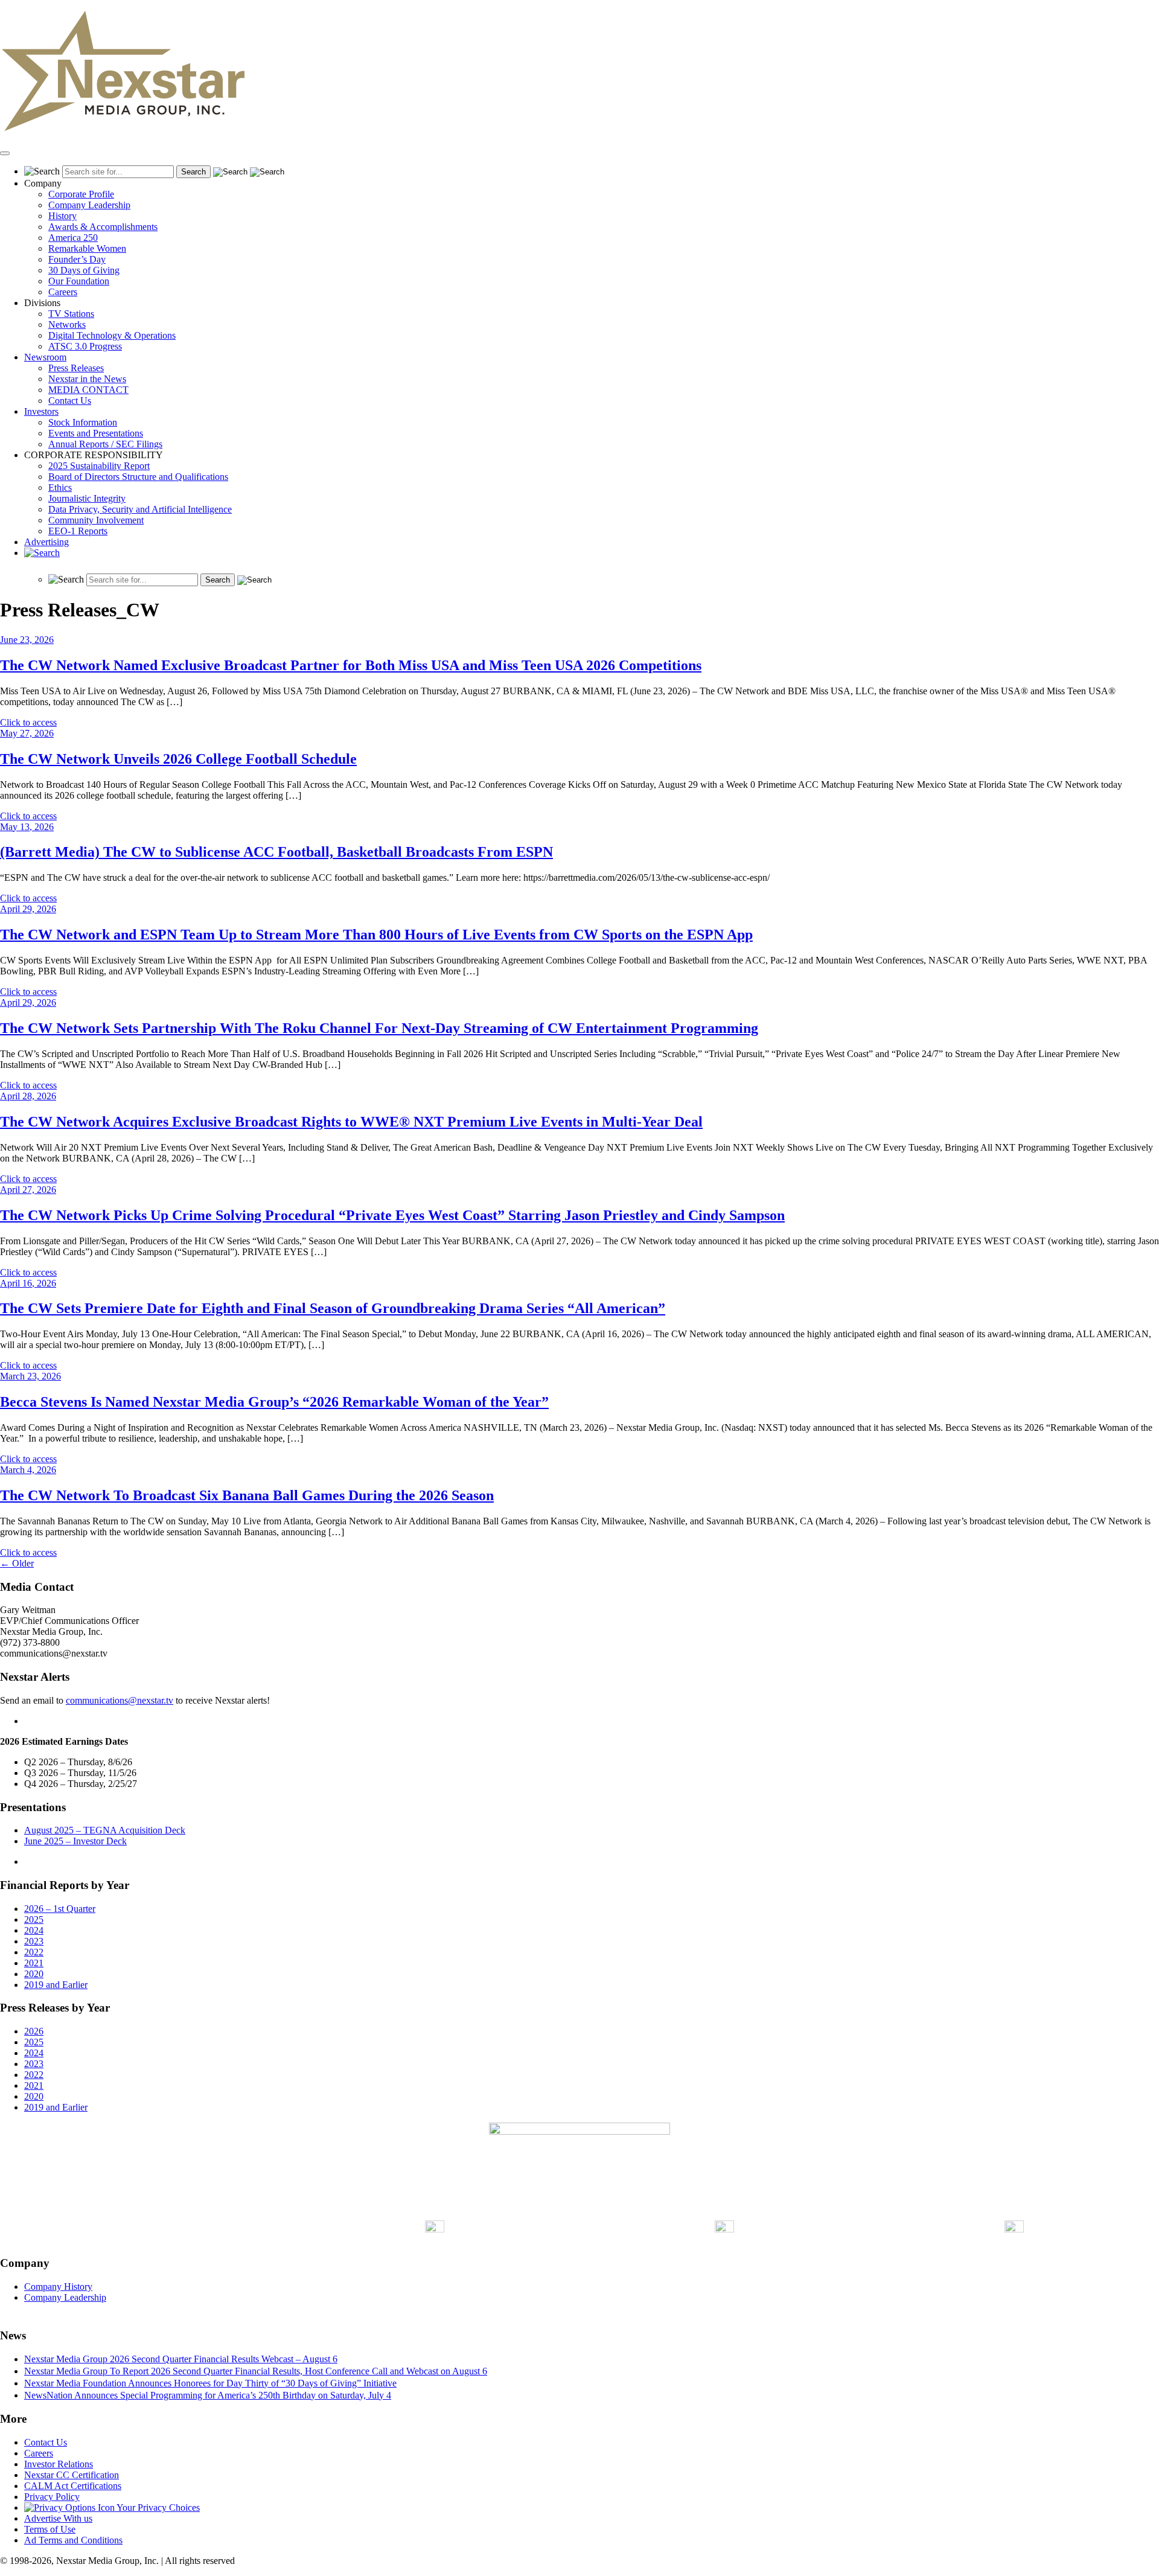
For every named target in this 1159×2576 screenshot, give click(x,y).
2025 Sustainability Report (99, 466)
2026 (34, 2031)
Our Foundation (79, 281)
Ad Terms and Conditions (73, 2540)
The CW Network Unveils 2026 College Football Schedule (178, 759)
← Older (17, 1563)
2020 (34, 1974)
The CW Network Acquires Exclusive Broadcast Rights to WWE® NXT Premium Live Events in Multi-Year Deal (351, 1122)
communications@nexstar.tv (120, 1700)
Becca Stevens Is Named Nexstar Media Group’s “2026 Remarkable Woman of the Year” (274, 1402)
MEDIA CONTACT (88, 390)
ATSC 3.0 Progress (85, 346)
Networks (67, 324)
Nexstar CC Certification (72, 2475)
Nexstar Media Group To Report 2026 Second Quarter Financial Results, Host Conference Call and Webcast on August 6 (256, 2371)
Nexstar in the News (87, 379)
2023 (34, 1941)
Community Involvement (96, 520)
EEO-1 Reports (78, 531)
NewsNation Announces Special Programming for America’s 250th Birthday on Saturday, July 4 (208, 2395)
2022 (34, 1952)
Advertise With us (58, 2518)
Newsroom (45, 357)
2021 (34, 1963)
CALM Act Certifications (73, 2486)
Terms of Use (50, 2529)
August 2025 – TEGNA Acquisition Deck (105, 1830)
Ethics (60, 487)
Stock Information (83, 422)
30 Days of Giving (84, 270)
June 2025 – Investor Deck (75, 1841)
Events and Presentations (96, 433)
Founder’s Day (77, 259)
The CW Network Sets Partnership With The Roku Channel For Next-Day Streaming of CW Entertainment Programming (379, 1028)
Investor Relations (59, 2464)
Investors (41, 411)
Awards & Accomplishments (103, 227)
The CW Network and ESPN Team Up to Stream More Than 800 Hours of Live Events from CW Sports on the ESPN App (376, 935)
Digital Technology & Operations (112, 335)
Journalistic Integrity (87, 498)
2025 (34, 1919)
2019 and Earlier (56, 1985)
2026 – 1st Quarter (60, 1909)
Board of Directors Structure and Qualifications (138, 477)
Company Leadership (89, 205)
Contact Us (70, 401)
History (62, 216)
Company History (58, 2287)
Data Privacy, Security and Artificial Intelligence (140, 509)
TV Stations (71, 314)
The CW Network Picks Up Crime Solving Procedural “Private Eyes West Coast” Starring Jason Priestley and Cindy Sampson (392, 1215)
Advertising (46, 542)
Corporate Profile (81, 194)
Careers (63, 292)
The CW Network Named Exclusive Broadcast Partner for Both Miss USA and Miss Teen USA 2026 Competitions (351, 665)
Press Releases (76, 368)
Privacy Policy (52, 2497)
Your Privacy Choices (157, 2507)
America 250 (73, 238)
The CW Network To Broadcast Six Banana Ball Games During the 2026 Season (247, 1495)
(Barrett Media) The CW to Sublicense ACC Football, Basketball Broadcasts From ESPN (276, 852)
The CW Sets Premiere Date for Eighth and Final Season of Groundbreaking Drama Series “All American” (333, 1308)
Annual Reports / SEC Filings (105, 444)
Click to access (28, 722)
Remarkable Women (87, 248)
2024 (34, 1930)
